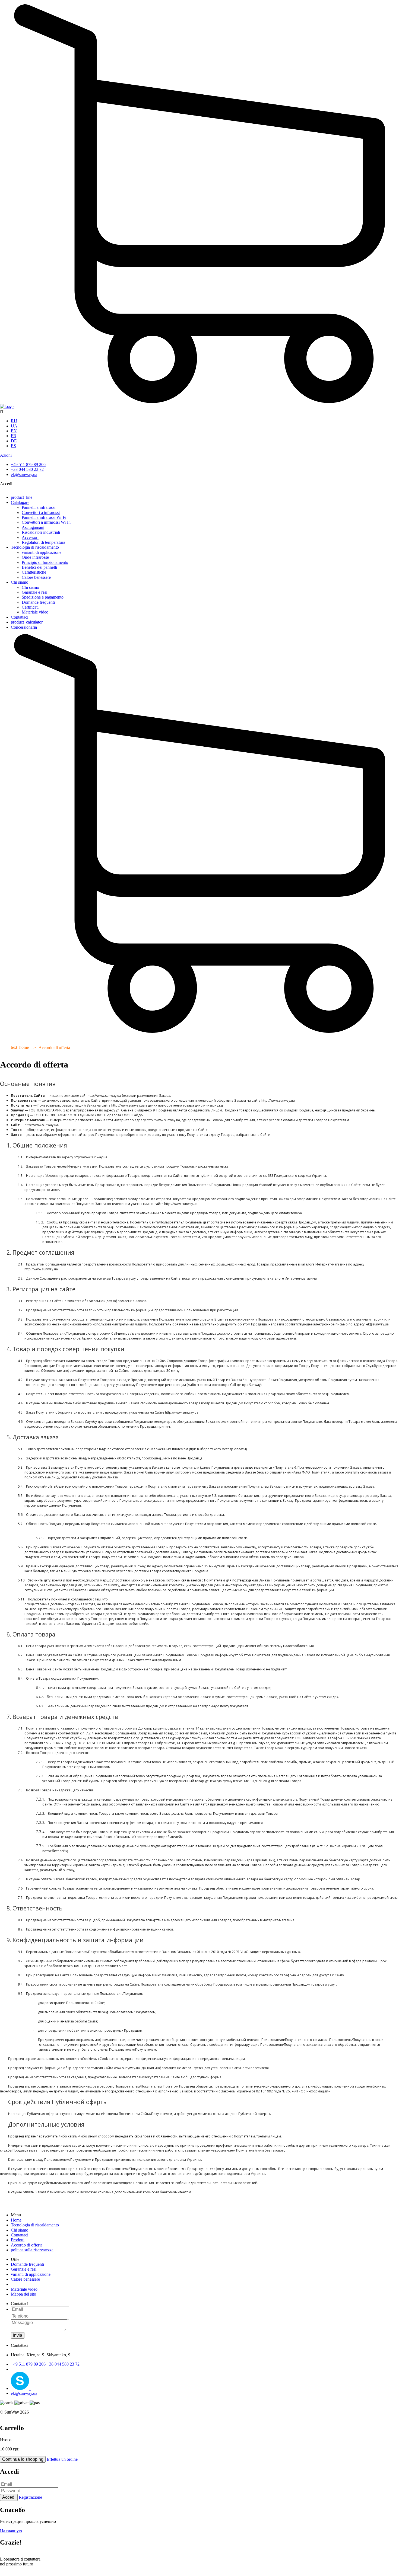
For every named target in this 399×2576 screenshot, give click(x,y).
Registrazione (30, 2497)
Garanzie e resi (34, 592)
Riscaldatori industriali (41, 532)
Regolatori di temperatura (43, 542)
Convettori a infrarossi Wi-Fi (46, 522)
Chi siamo (20, 582)
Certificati (30, 607)
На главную (11, 2531)
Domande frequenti (38, 602)
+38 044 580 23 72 (27, 469)
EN (14, 431)
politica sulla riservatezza (32, 2250)
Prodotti (18, 2240)
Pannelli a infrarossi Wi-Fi (44, 517)
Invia (18, 2335)
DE (14, 441)
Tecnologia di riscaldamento (35, 547)
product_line (22, 497)
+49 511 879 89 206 (28, 464)
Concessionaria (24, 627)
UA (14, 426)
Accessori (30, 537)
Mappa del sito (23, 2294)
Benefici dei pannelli (39, 567)
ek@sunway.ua (24, 474)
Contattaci (20, 617)
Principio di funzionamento (45, 562)
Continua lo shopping (23, 2459)
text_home (20, 1047)
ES (13, 446)
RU (14, 421)
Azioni (6, 455)
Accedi (9, 2497)
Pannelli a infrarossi (39, 507)
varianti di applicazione (42, 552)
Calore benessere (36, 577)
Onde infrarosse (35, 557)
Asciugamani (33, 527)
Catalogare (20, 502)
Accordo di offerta (27, 2245)
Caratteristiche (34, 572)
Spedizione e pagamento (43, 597)
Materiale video (35, 612)
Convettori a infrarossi (41, 512)
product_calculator (27, 622)
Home (16, 2220)
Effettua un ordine (62, 2459)
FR (14, 436)
